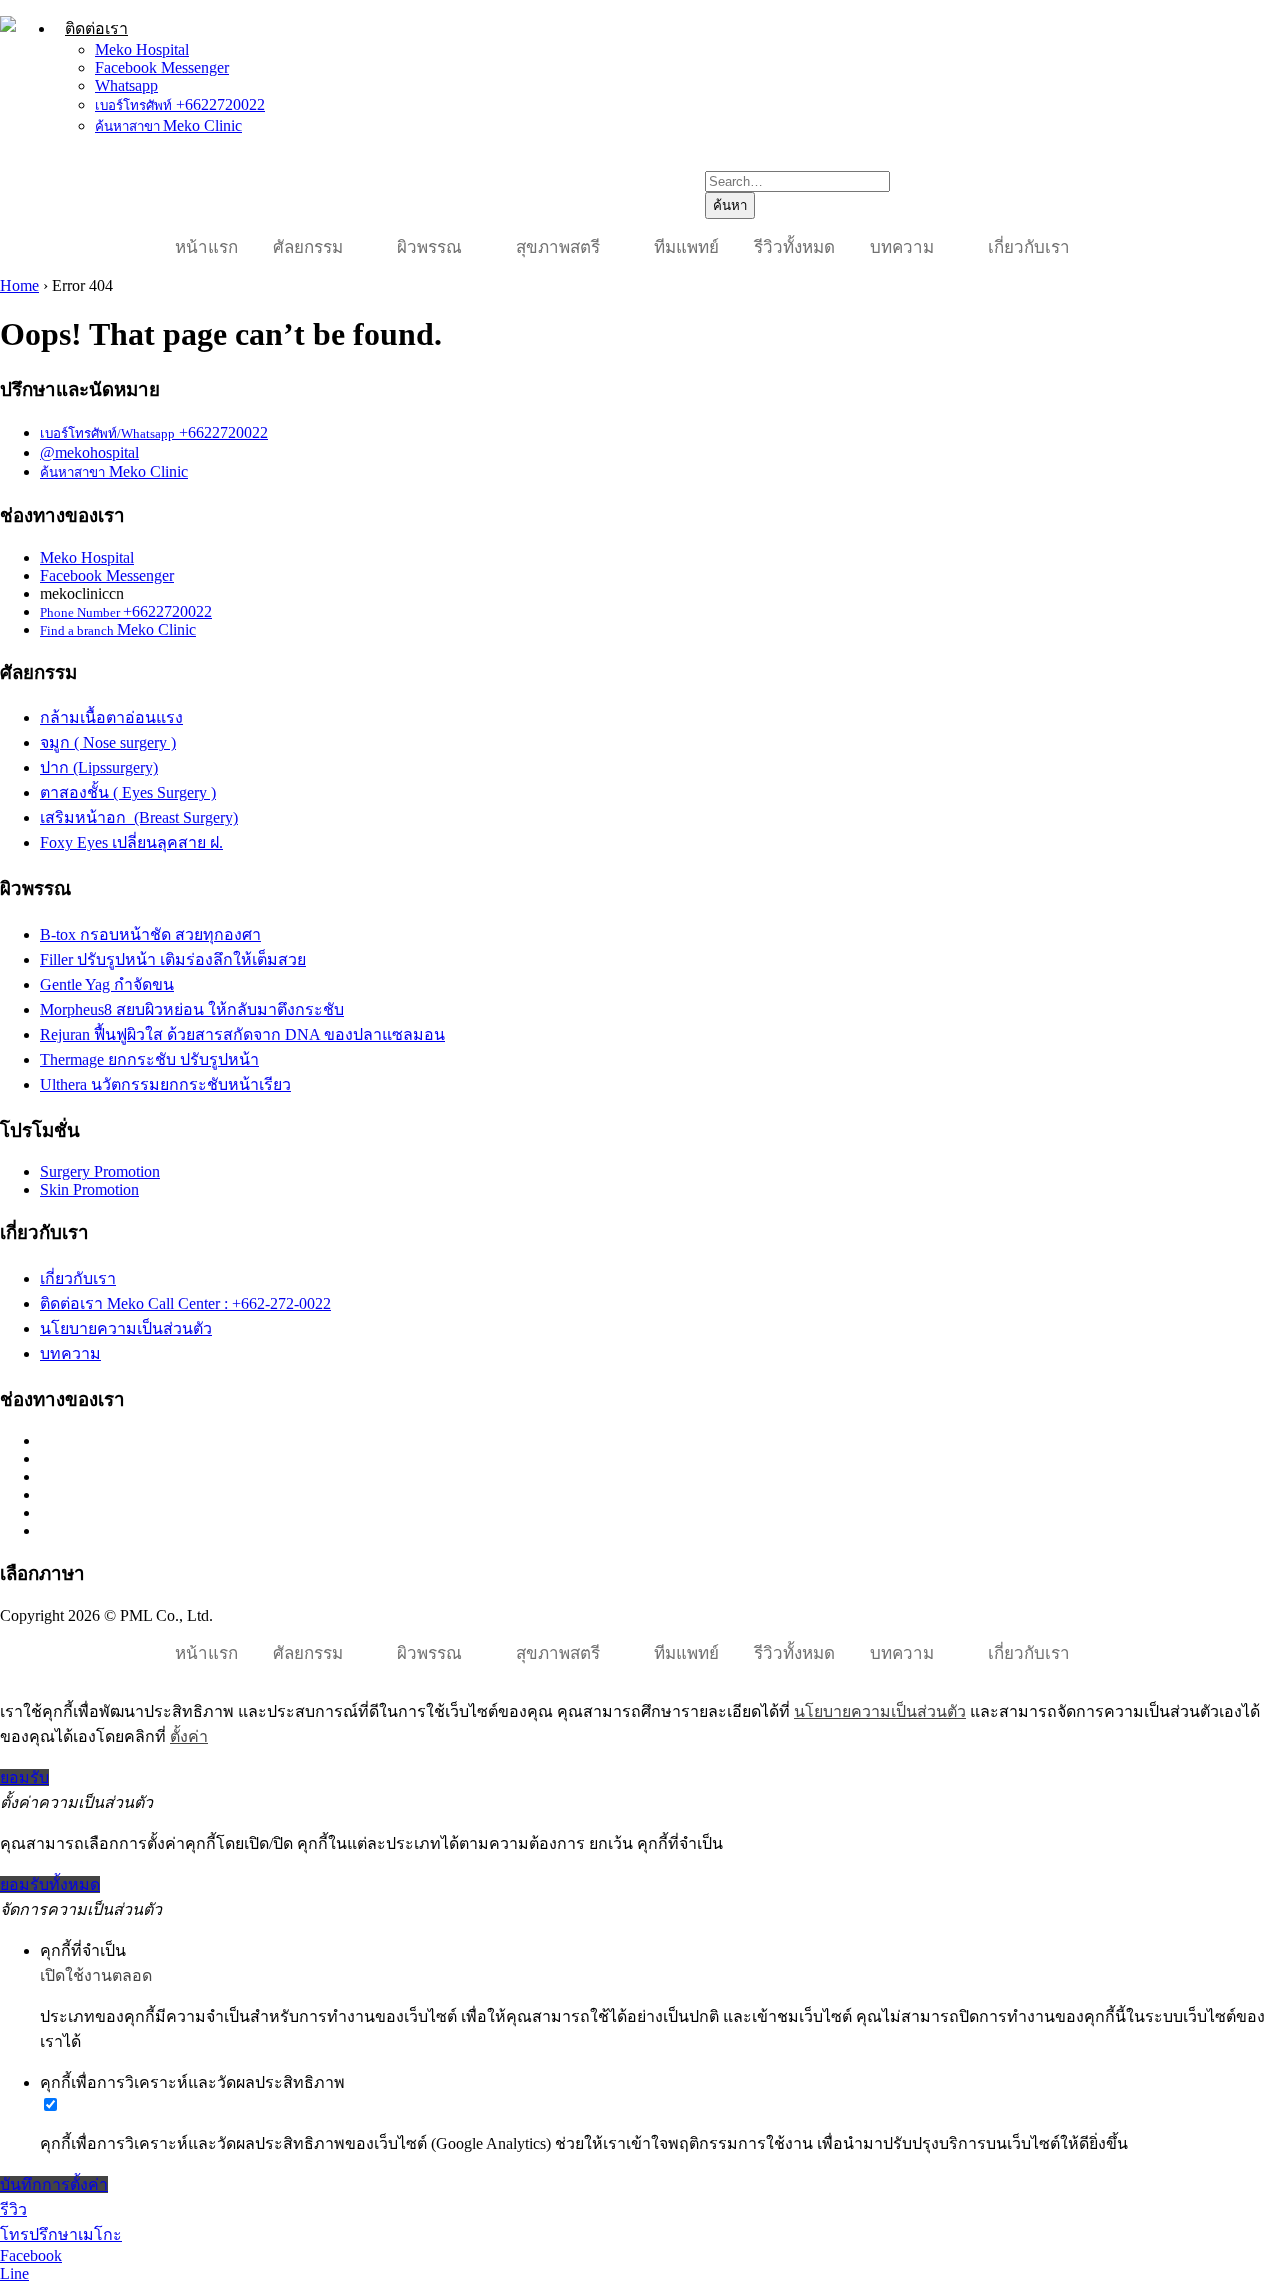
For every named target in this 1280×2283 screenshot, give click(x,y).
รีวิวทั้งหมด (794, 247)
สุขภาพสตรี (558, 247)
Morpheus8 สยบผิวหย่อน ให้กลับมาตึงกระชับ (192, 1009)
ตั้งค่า (189, 1736)
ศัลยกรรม (308, 247)
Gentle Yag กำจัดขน (107, 984)
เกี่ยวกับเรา (1029, 247)
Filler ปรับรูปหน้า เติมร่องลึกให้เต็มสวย (173, 959)
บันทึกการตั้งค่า (54, 2184)
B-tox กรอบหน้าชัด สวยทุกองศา (150, 934)
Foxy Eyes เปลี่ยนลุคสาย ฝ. (131, 842)
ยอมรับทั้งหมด (50, 1884)
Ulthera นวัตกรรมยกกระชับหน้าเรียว (165, 1084)
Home (19, 285)
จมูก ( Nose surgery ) (108, 742)
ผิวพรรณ (429, 247)
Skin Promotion (89, 1189)
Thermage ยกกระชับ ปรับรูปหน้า (149, 1059)
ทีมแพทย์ (686, 247)
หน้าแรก (206, 247)
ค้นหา (730, 205)
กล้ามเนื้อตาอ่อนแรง (111, 717)
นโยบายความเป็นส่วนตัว (126, 1328)
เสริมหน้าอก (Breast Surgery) (139, 817)
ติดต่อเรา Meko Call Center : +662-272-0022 (185, 1303)
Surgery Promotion (100, 1171)
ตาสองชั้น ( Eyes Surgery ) (128, 792)
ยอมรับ (24, 1777)
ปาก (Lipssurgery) (99, 767)
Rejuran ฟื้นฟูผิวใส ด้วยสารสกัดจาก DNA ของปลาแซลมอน (242, 1034)
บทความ (902, 247)
